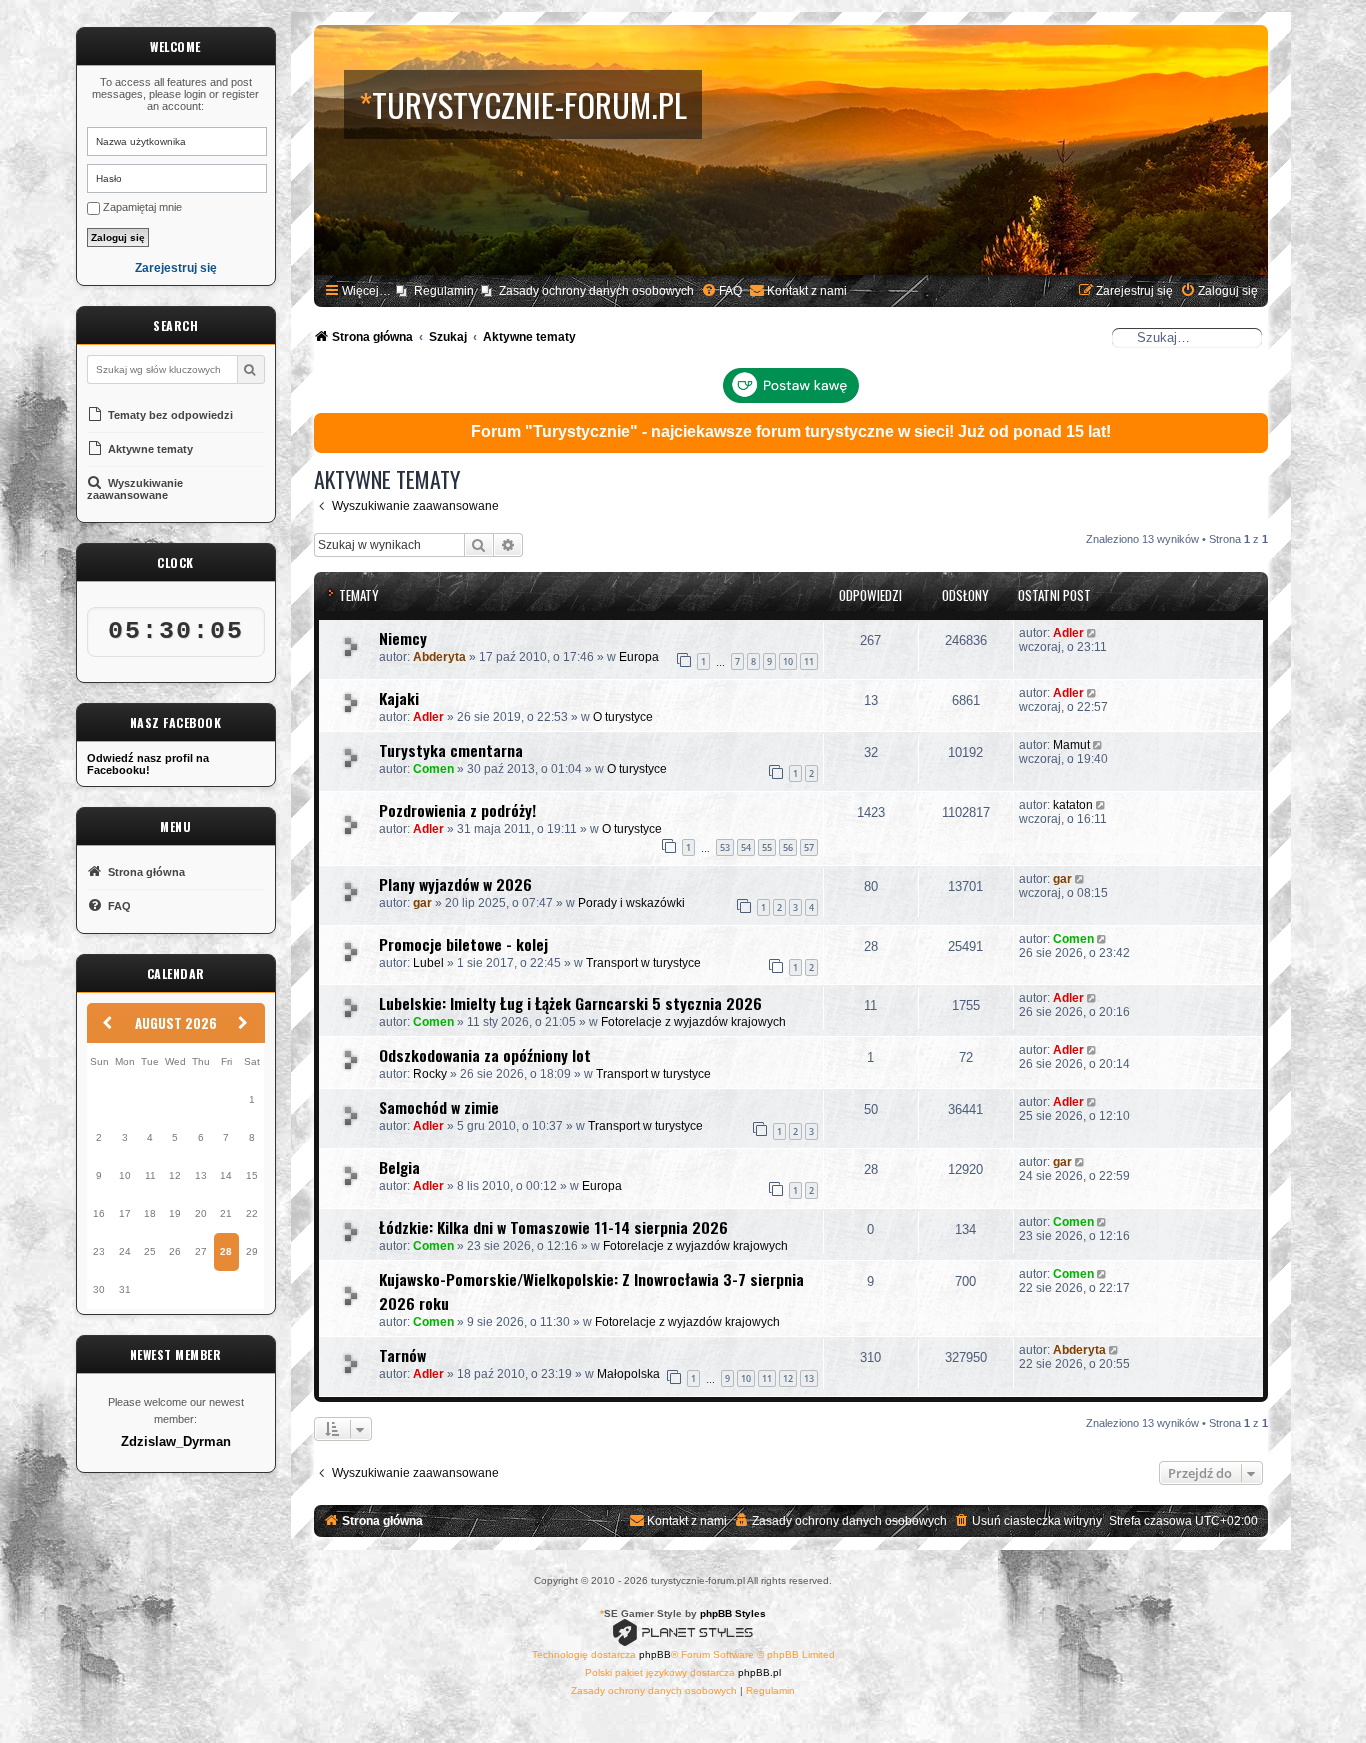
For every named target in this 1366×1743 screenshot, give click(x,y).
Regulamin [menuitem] (444, 291)
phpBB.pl (759, 1672)
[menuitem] (721, 291)
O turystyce (623, 717)
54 (746, 847)
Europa (639, 657)
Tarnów (402, 1355)
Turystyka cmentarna (451, 750)
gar (422, 903)
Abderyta (439, 657)
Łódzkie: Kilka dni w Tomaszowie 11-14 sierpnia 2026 (553, 1227)
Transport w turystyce (643, 963)
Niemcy (403, 638)
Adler (1068, 633)
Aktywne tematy (149, 449)
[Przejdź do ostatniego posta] (1093, 633)
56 (788, 847)
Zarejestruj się (176, 268)
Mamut (1071, 745)
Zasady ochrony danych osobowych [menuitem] (596, 291)
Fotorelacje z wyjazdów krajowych (693, 1022)
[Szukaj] (250, 369)
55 (767, 847)
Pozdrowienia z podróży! (457, 810)
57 (809, 847)
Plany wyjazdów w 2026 (455, 884)
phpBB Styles (733, 1613)
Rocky (430, 1074)
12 (788, 1378)
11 (809, 661)
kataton (1073, 805)
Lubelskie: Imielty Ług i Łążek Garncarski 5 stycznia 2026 (570, 1003)
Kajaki (399, 698)
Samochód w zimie (439, 1107)
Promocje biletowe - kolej (463, 944)
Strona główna (145, 872)
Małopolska (628, 1374)
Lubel (428, 963)
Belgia (399, 1167)
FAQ (118, 906)
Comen (433, 769)
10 (788, 661)
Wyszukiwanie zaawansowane (135, 489)
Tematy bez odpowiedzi (169, 415)
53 (725, 847)
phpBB (655, 1654)
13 (809, 1378)
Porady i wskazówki (631, 903)
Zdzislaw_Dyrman (176, 1442)
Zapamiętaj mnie (141, 207)
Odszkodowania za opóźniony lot (485, 1055)
